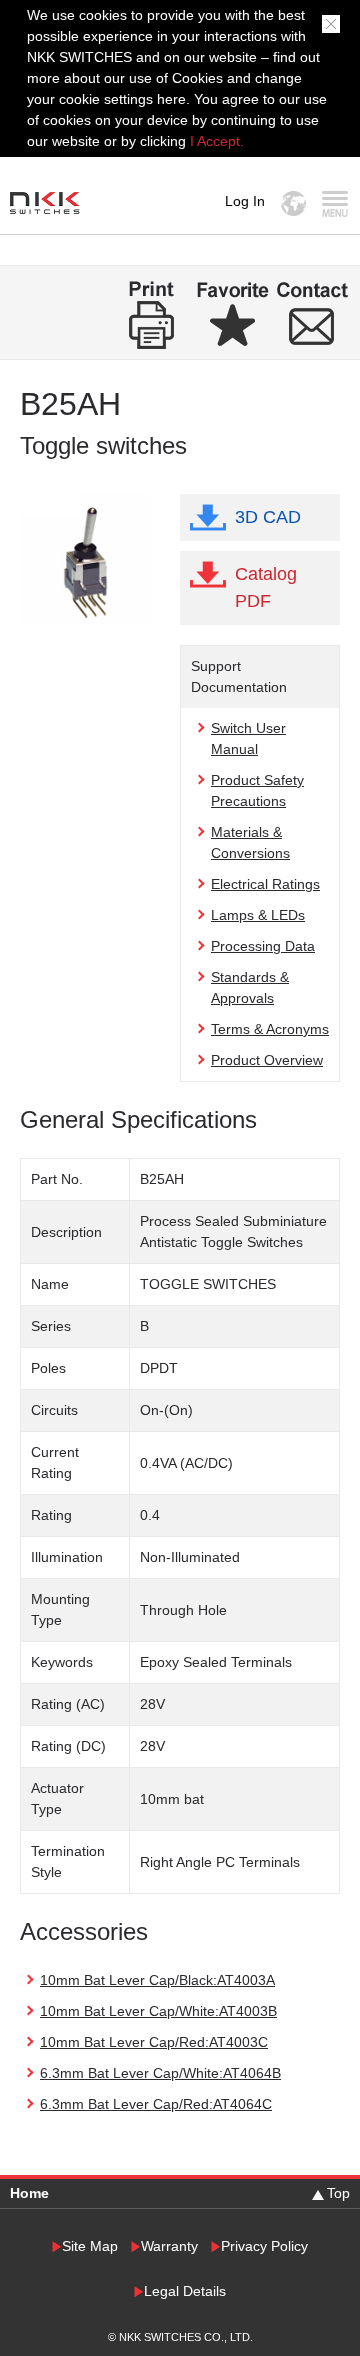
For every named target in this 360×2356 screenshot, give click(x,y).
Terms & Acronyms (270, 1029)
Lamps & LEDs (258, 915)
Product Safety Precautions (257, 790)
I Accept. (217, 141)
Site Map (90, 2246)
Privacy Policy (264, 2246)
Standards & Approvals (250, 987)
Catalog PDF (266, 587)
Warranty (169, 2246)
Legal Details (185, 2291)
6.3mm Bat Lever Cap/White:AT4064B (160, 2073)
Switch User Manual (248, 738)
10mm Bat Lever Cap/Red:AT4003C (154, 2042)
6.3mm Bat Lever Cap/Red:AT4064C (156, 2104)
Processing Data (263, 946)
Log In (245, 201)
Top (338, 2193)
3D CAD (268, 517)
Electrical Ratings (265, 884)
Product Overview (267, 1060)
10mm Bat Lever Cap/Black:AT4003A (157, 1980)
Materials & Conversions (250, 842)
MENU (334, 203)
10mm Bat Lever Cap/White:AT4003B (158, 2011)
